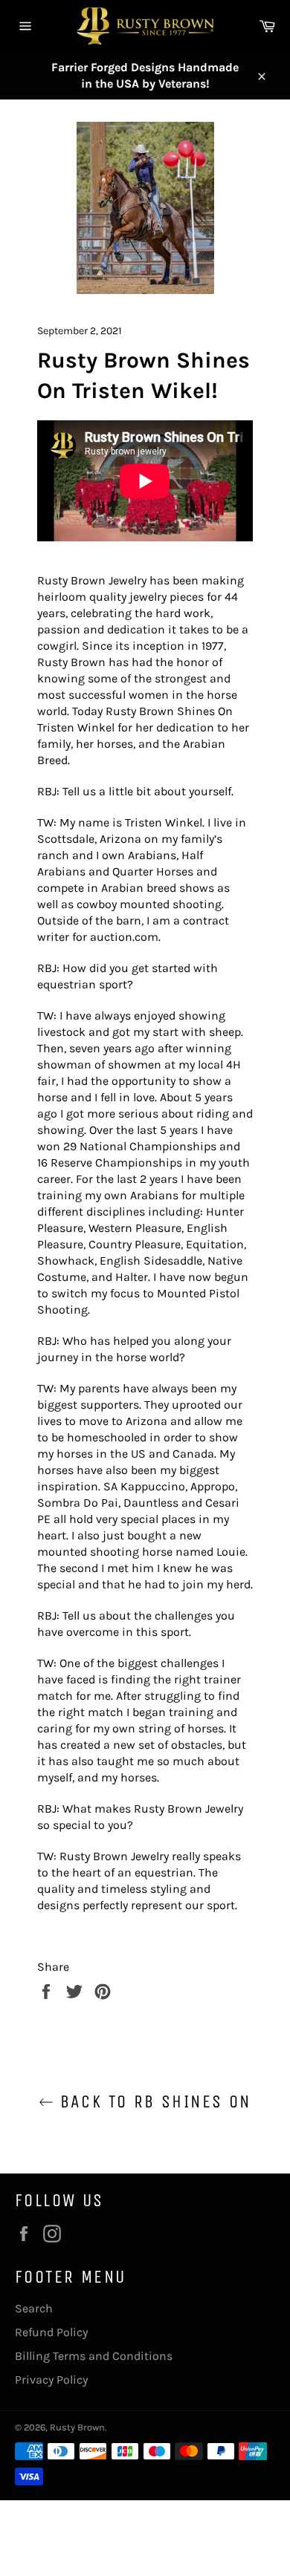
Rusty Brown (77, 2427)
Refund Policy (51, 2332)
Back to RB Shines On (152, 2101)
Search (34, 2308)
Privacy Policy (51, 2380)
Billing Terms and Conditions (94, 2356)
